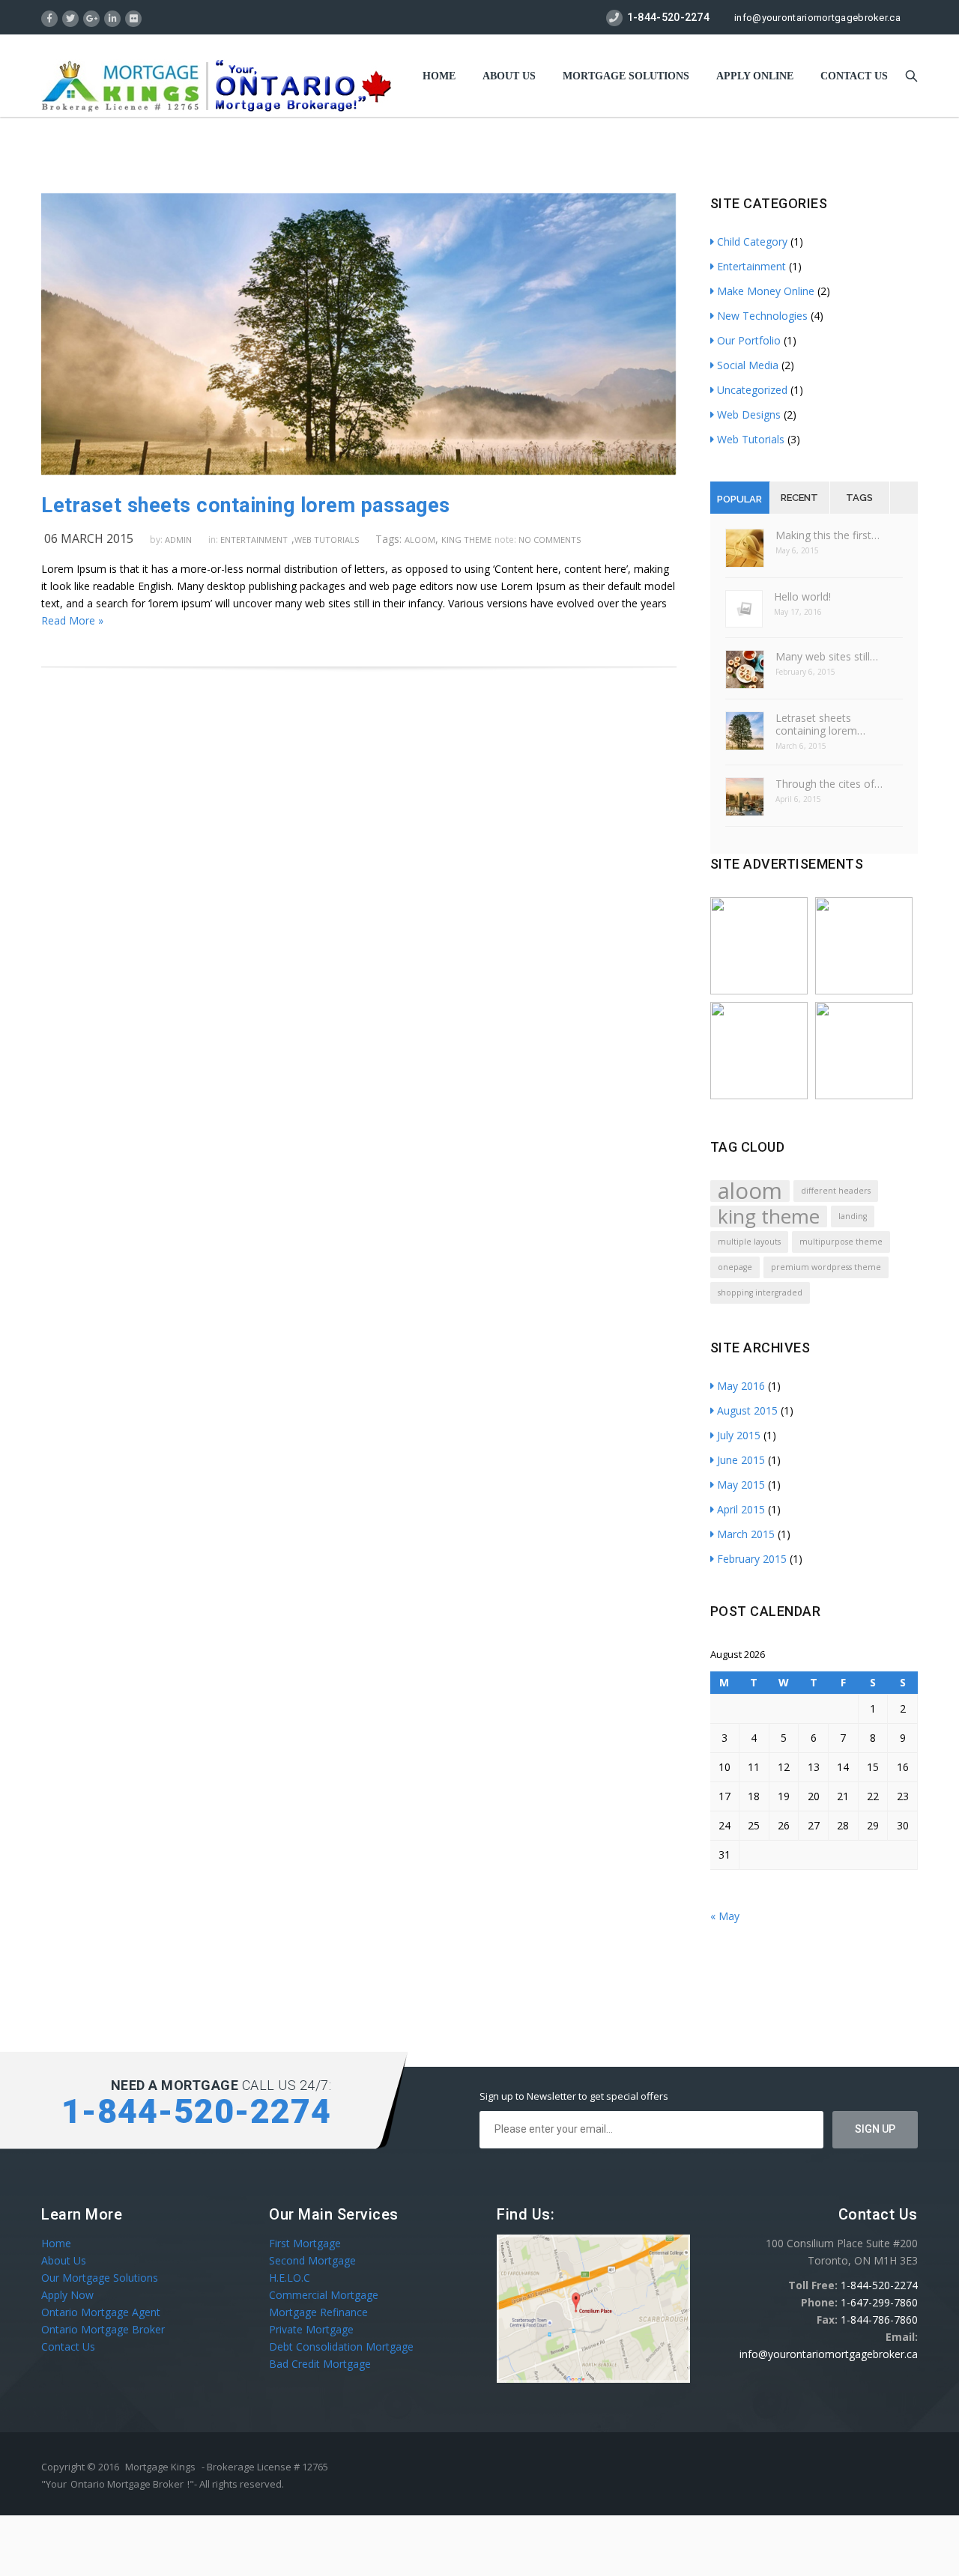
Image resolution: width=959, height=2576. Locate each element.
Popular (739, 499)
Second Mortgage (312, 2260)
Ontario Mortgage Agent (101, 2312)
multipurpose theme (841, 1242)
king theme (466, 540)
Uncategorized (752, 390)
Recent (799, 498)
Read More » (72, 620)
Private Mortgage (311, 2329)
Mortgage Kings (160, 2467)
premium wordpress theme (826, 1267)
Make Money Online (766, 291)
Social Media (748, 365)
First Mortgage (305, 2243)
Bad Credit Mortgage (320, 2364)
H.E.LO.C (290, 2278)
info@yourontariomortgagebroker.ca (817, 18)
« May (725, 1916)
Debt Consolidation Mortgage (341, 2346)
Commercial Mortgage (324, 2295)
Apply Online (755, 76)
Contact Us (68, 2346)
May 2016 (741, 1386)
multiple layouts (749, 1242)
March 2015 (746, 1534)
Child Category (752, 241)
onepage (735, 1267)
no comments (550, 540)
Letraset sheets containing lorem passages (246, 505)
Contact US (854, 76)
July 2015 (739, 1435)
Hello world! (802, 596)
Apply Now (67, 2295)
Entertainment (254, 540)
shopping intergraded (760, 1292)
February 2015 (752, 1559)
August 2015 (747, 1410)
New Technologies (762, 316)
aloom (420, 540)
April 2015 (741, 1509)
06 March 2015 (89, 538)
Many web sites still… (827, 656)
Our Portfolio (749, 340)
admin (178, 540)
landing (853, 1216)
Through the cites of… (829, 784)
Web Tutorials (327, 540)
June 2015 (741, 1460)
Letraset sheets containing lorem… (820, 724)
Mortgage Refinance (318, 2312)
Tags (859, 498)
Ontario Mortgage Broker (103, 2329)
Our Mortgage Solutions (100, 2278)
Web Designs (749, 414)
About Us (509, 76)
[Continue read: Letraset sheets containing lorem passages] (359, 471)
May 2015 (741, 1485)
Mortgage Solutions (626, 76)
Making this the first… (828, 535)
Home (439, 76)
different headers (836, 1191)
